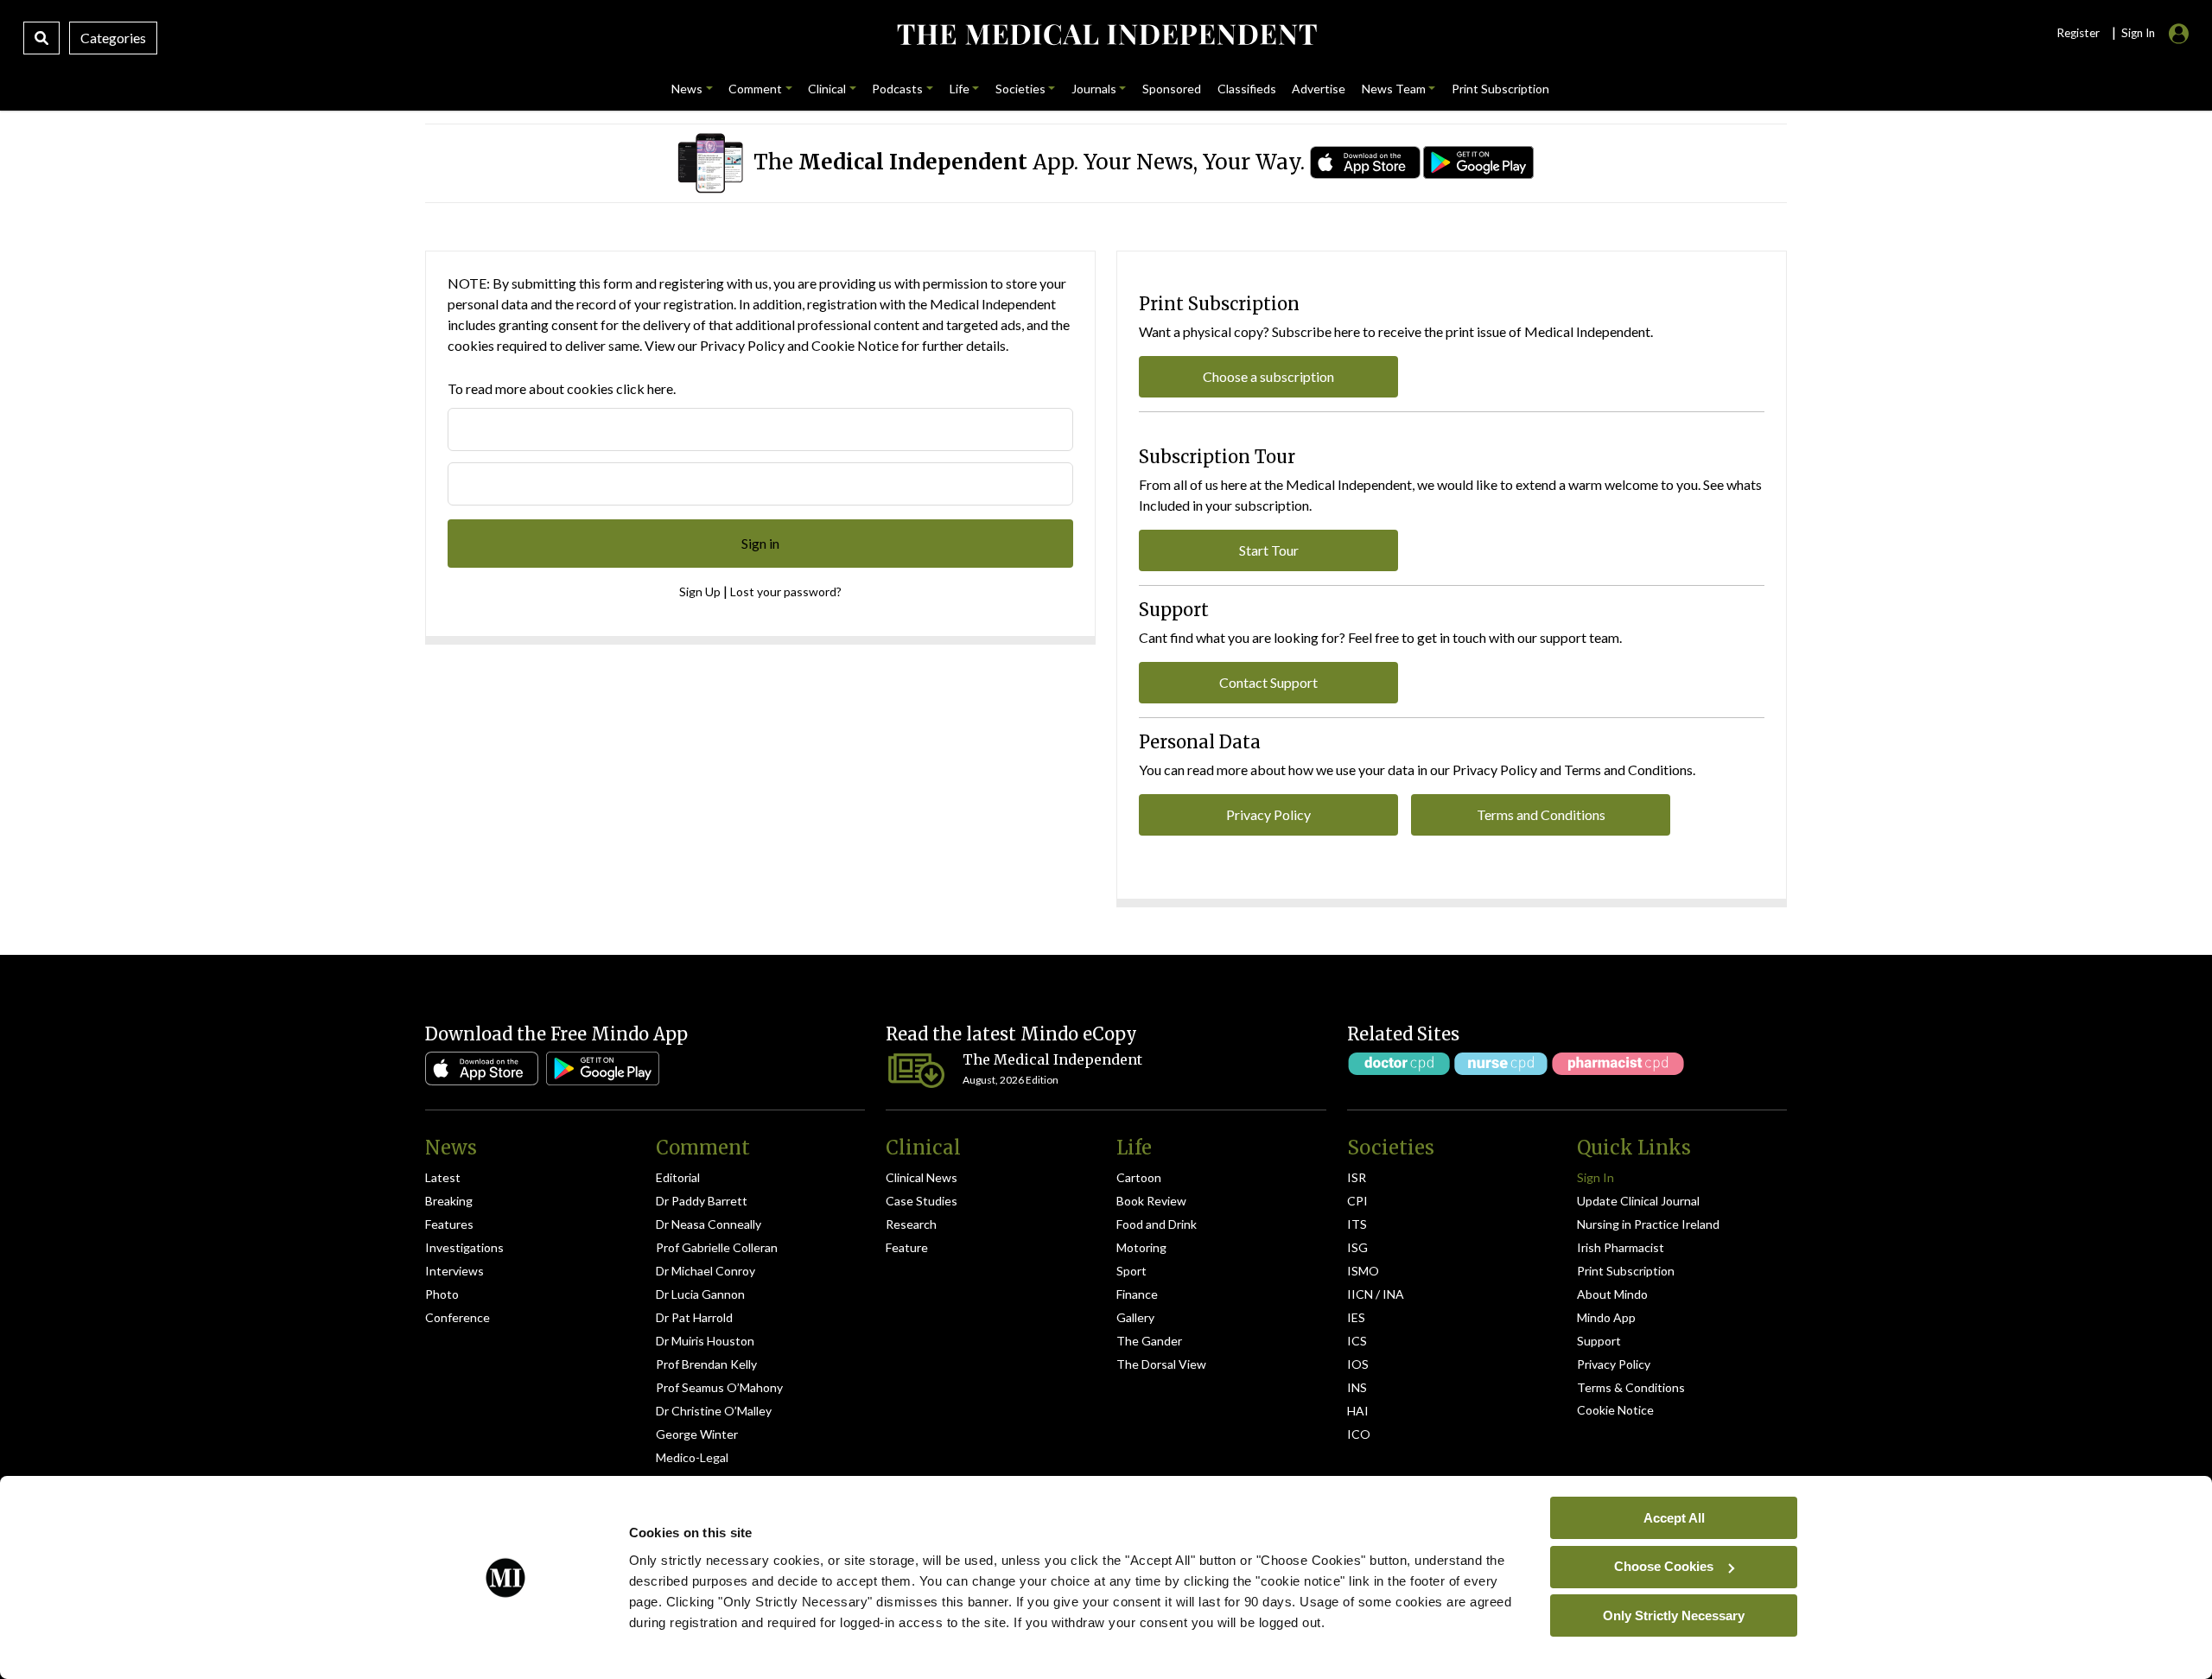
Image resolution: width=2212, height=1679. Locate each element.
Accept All (1674, 1517)
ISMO (1363, 1271)
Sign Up (700, 591)
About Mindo (1612, 1294)
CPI (1357, 1201)
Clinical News (922, 1177)
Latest (443, 1177)
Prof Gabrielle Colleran (717, 1247)
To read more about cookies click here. (562, 388)
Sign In (1595, 1177)
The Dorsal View (1161, 1364)
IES (1356, 1317)
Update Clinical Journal (1638, 1201)
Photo (442, 1294)
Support (1599, 1341)
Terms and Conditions (1541, 814)
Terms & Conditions (1631, 1387)
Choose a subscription (1268, 376)
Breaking (449, 1201)
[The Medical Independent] (1106, 35)
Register (2078, 33)
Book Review (1151, 1201)
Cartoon (1139, 1177)
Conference (458, 1317)
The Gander (1149, 1341)
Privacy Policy (742, 345)
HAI (1358, 1411)
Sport (1131, 1271)
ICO (1359, 1434)
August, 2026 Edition (1011, 1080)
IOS (1358, 1364)
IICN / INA (1376, 1294)
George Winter (697, 1434)
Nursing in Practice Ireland (1648, 1224)
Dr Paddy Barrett (702, 1201)
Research (911, 1224)
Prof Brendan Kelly (706, 1364)
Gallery (1135, 1317)
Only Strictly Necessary (1674, 1615)
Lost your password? (786, 591)
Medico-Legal (692, 1457)
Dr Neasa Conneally (709, 1224)
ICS (1357, 1341)
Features (449, 1224)
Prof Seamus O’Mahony (719, 1387)
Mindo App (1606, 1317)
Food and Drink (1157, 1224)
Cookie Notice (855, 345)
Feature (907, 1247)
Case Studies (922, 1201)
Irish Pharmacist (1621, 1247)
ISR (1357, 1177)
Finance (1137, 1294)
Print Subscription (1626, 1271)
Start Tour (1269, 550)
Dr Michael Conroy (706, 1271)
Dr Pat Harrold (694, 1317)
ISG (1357, 1247)
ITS (1357, 1224)
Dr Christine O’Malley (714, 1411)
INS (1357, 1387)
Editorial (678, 1177)
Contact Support (1268, 682)
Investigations (464, 1247)
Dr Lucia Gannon (700, 1294)
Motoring (1141, 1247)
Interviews (454, 1271)
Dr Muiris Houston (705, 1341)
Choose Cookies (1664, 1566)
